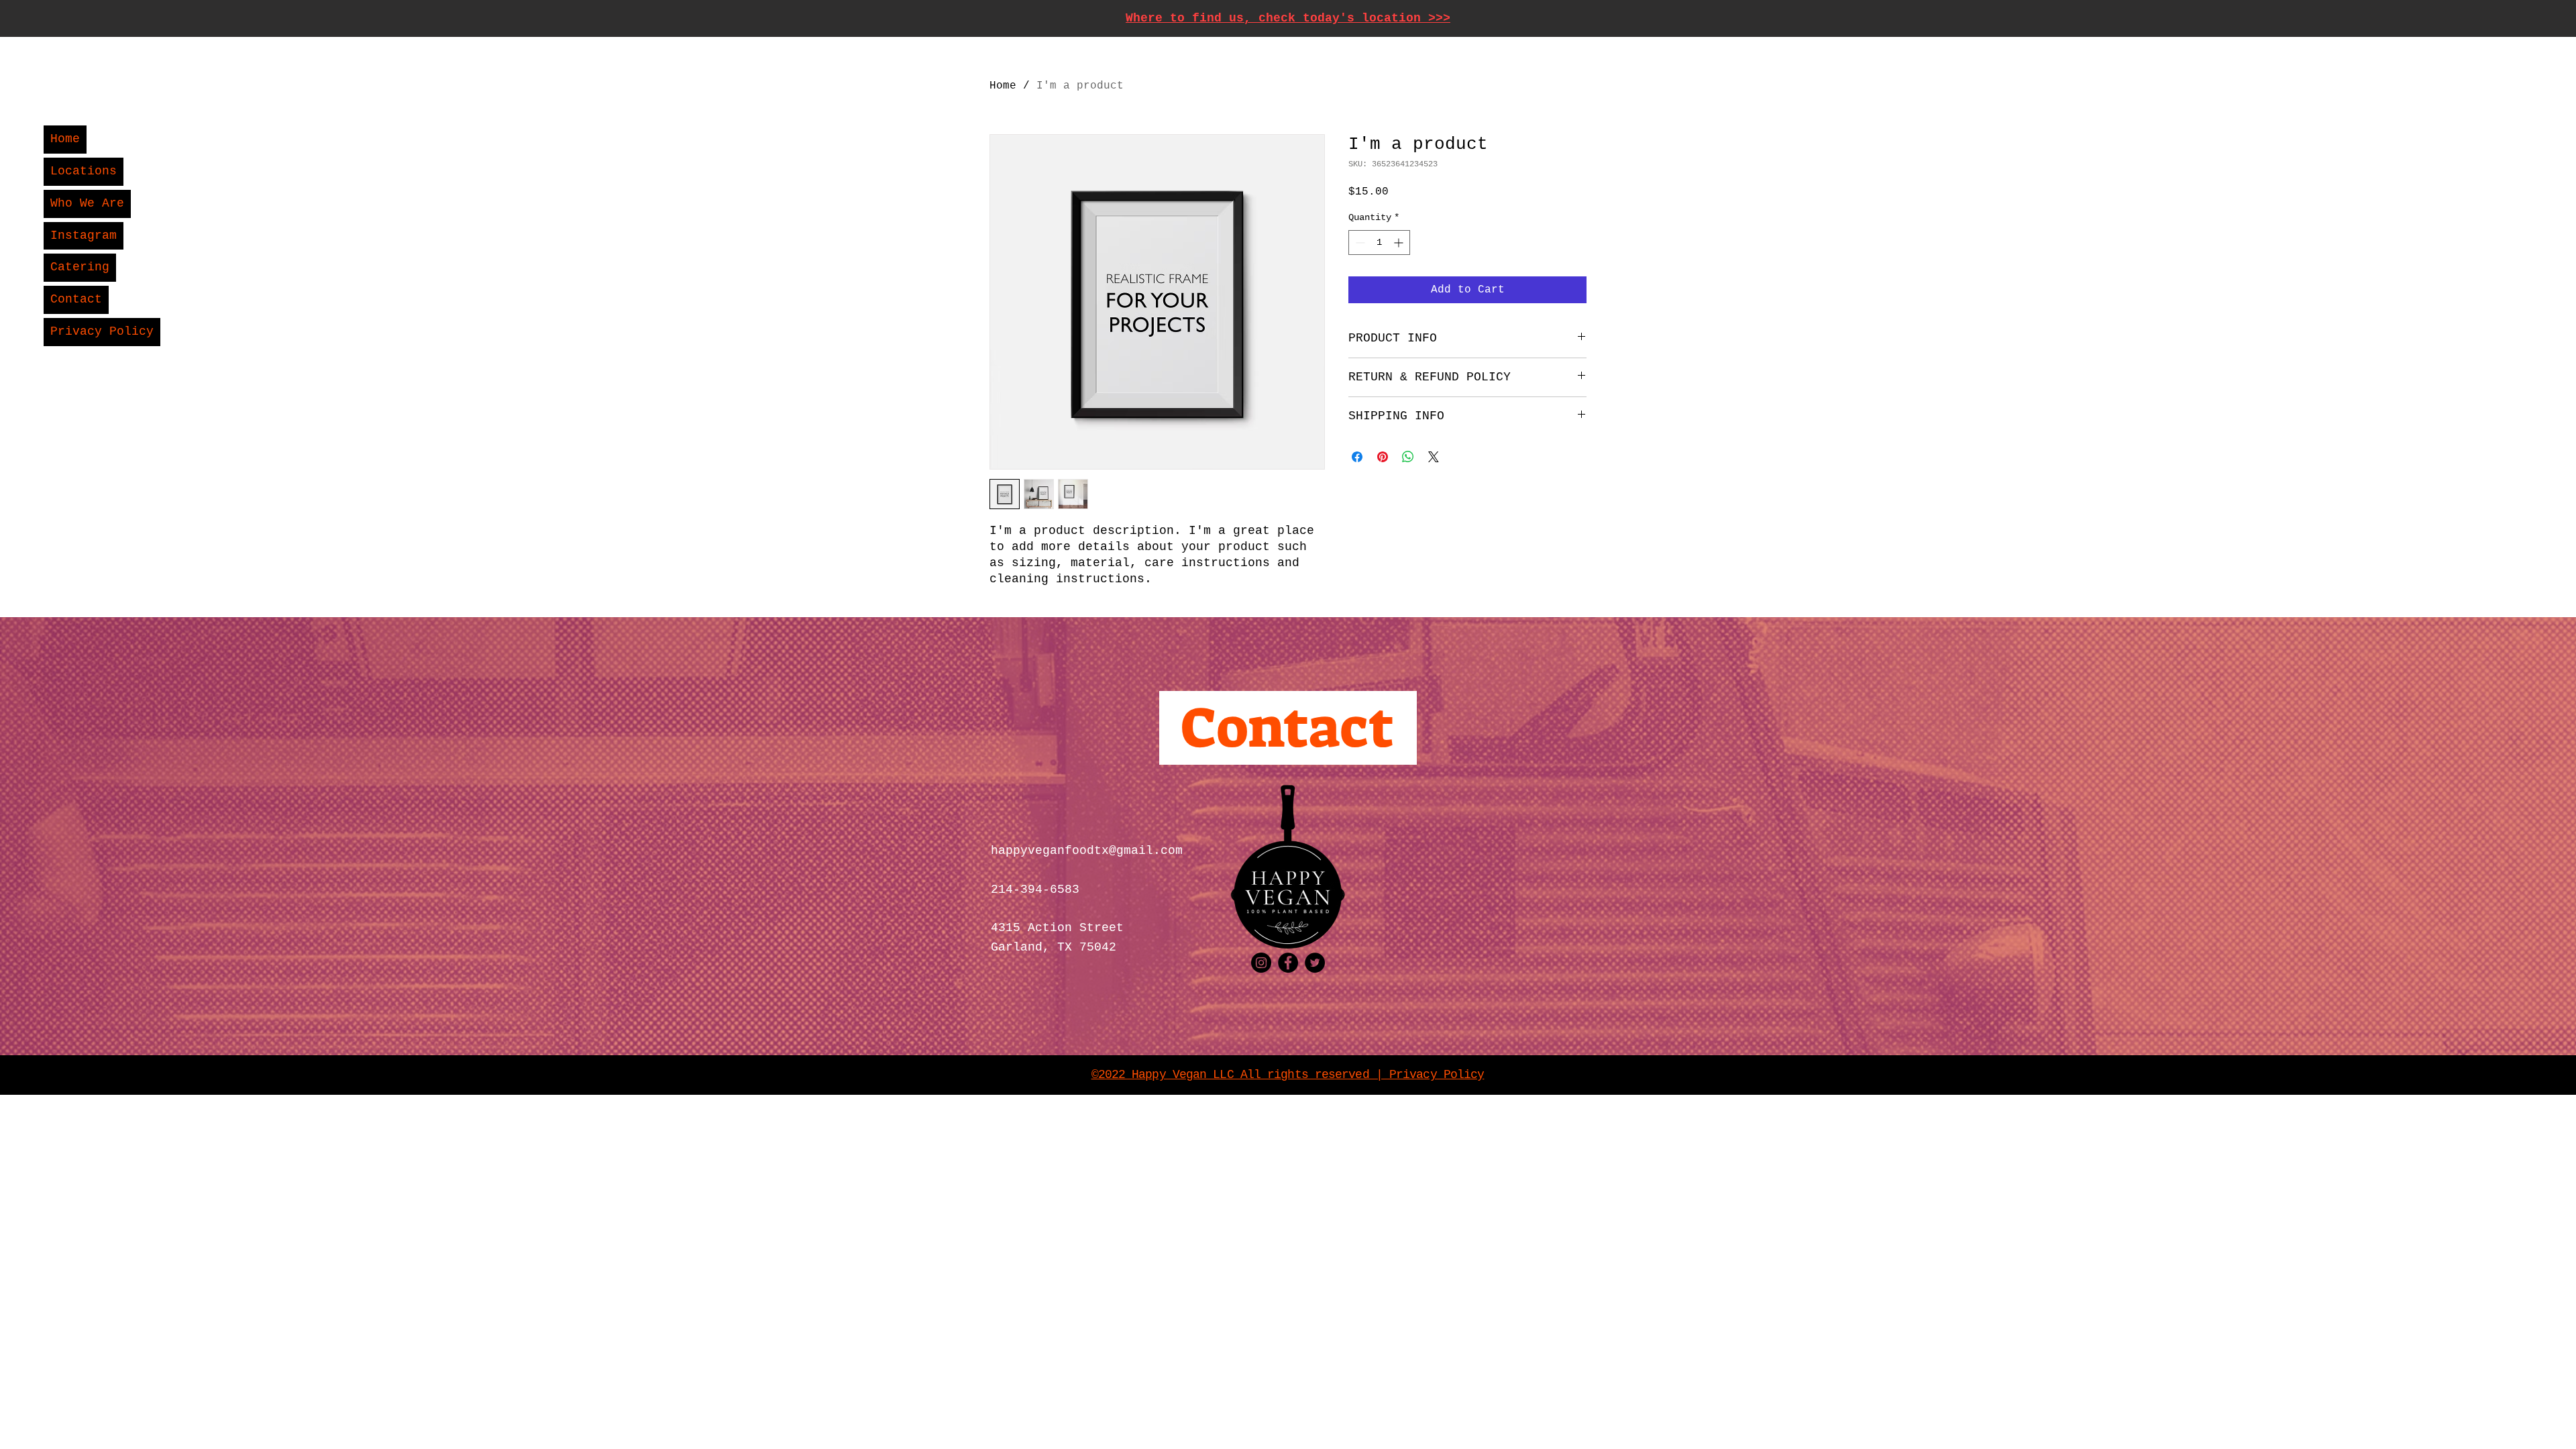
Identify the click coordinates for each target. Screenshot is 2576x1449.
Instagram (84, 235)
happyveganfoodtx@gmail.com (1087, 851)
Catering (80, 267)
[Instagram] (1261, 963)
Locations (84, 171)
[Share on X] (1434, 457)
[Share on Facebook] (1357, 457)
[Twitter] (1315, 963)
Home (65, 139)
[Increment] (1400, 243)
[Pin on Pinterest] (1383, 457)
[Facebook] (1288, 963)
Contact (76, 299)
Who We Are (87, 203)
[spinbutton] (1379, 243)
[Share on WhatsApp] (1408, 457)
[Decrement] (1359, 243)
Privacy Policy (102, 331)
